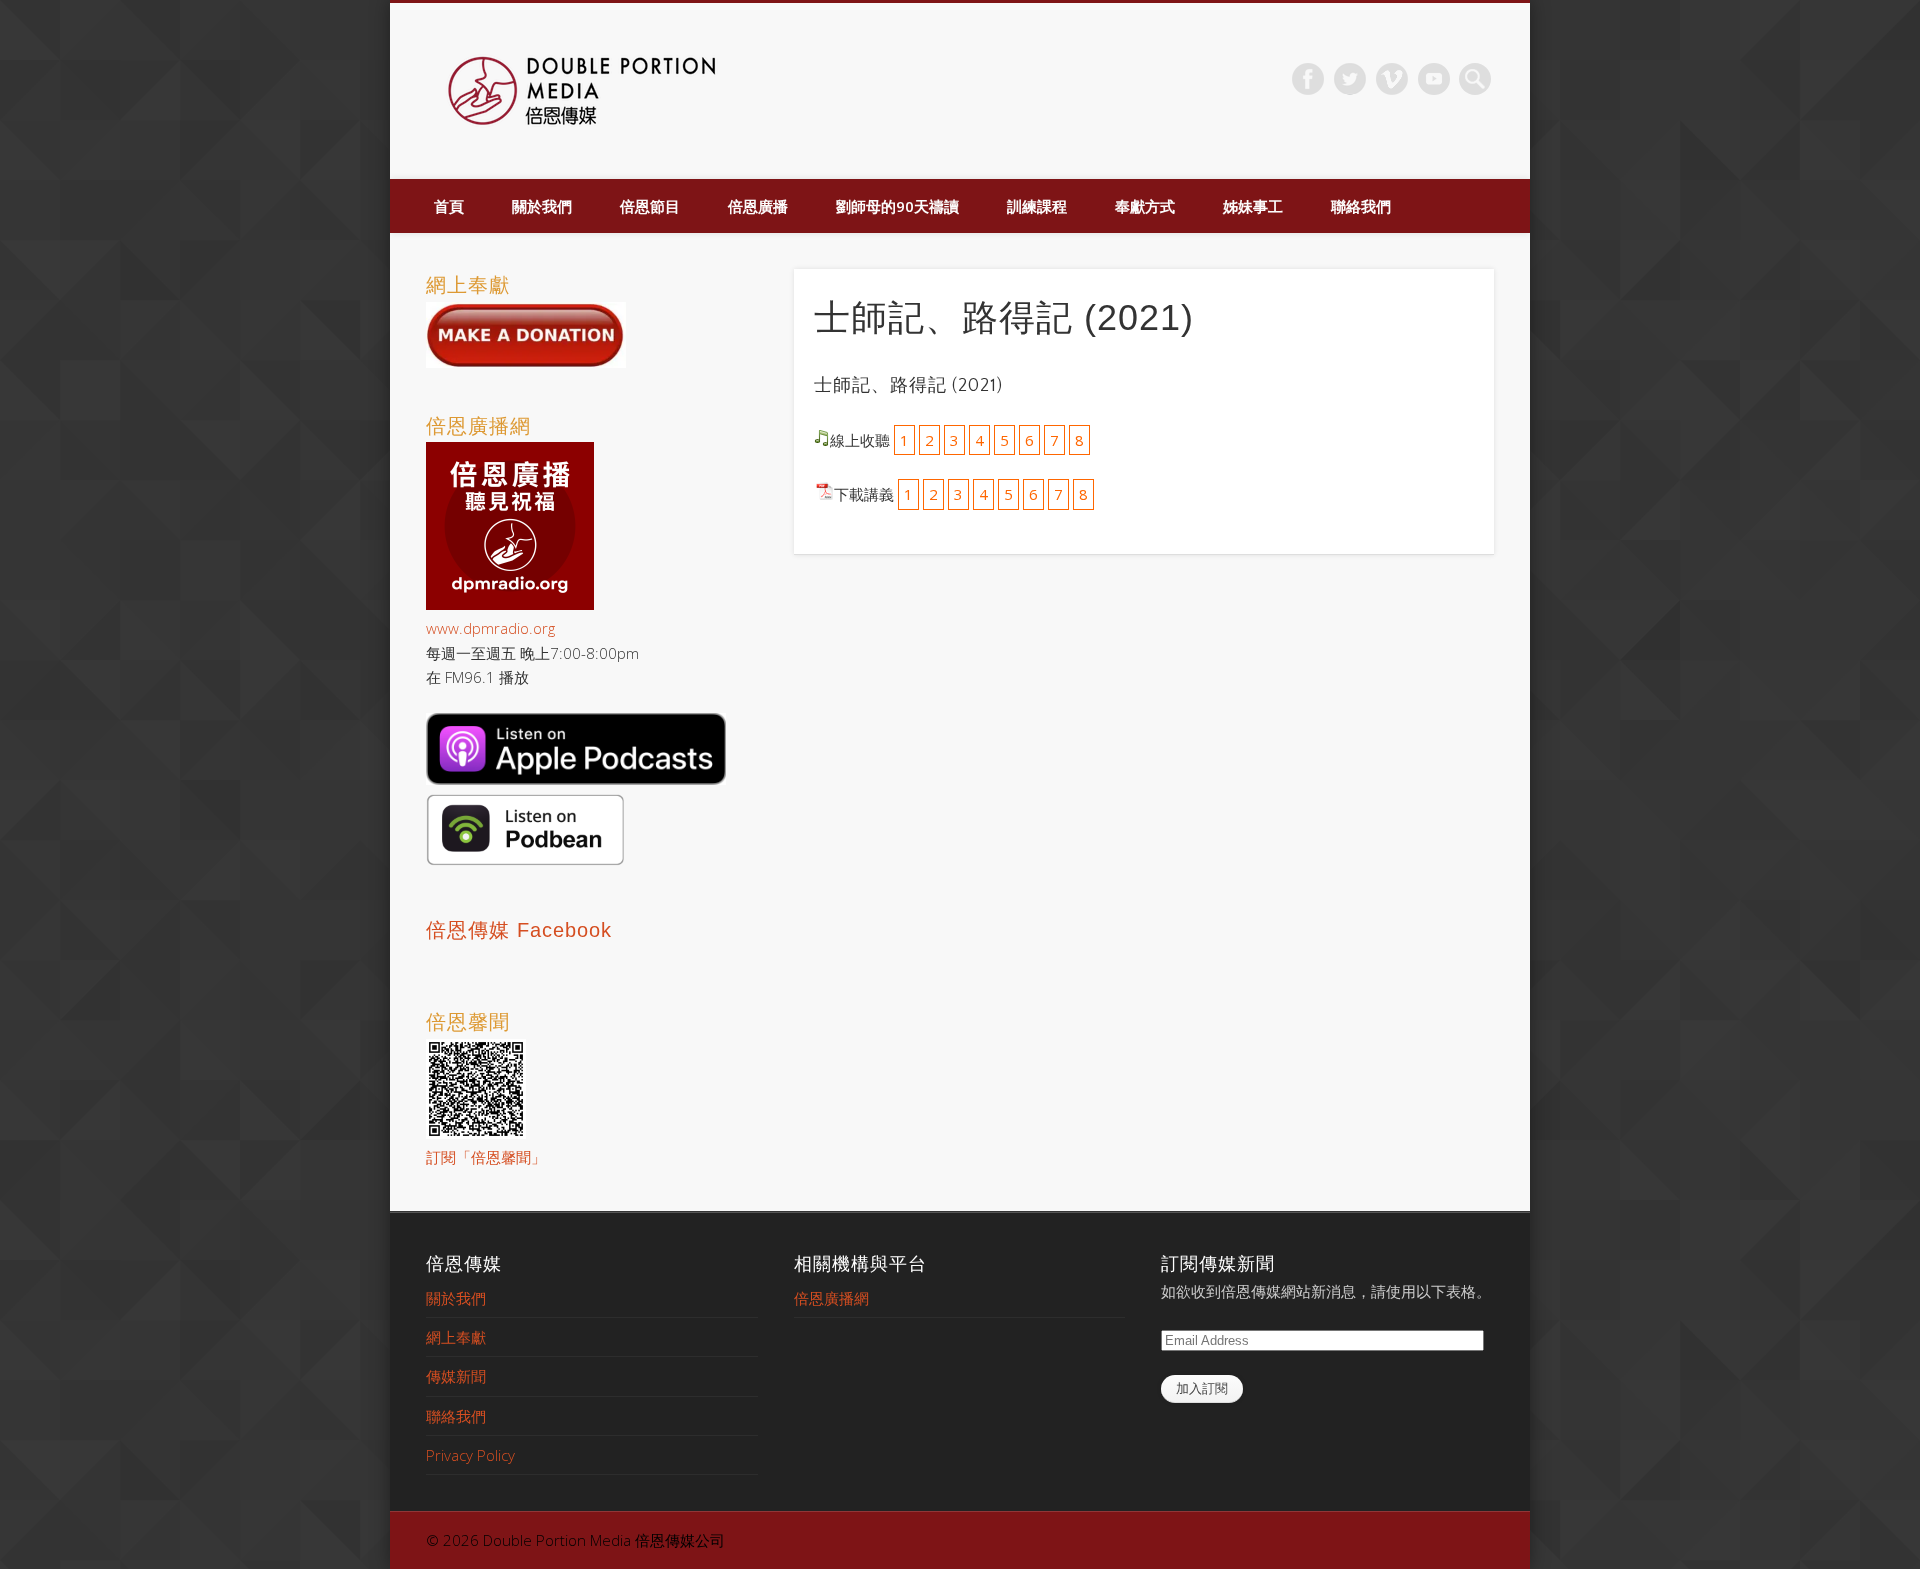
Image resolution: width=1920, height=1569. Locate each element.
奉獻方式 (1145, 206)
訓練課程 (1037, 206)
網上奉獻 (456, 1337)
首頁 (449, 206)
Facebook (1308, 79)
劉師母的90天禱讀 (897, 206)
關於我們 (542, 206)
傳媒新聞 (456, 1376)
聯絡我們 (1361, 206)
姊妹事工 (1253, 206)
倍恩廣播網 (831, 1298)
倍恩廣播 (758, 206)
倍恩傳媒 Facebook (519, 930)
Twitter (1350, 79)
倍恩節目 (650, 206)
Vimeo (1392, 79)
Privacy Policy (470, 1455)
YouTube (1434, 79)
